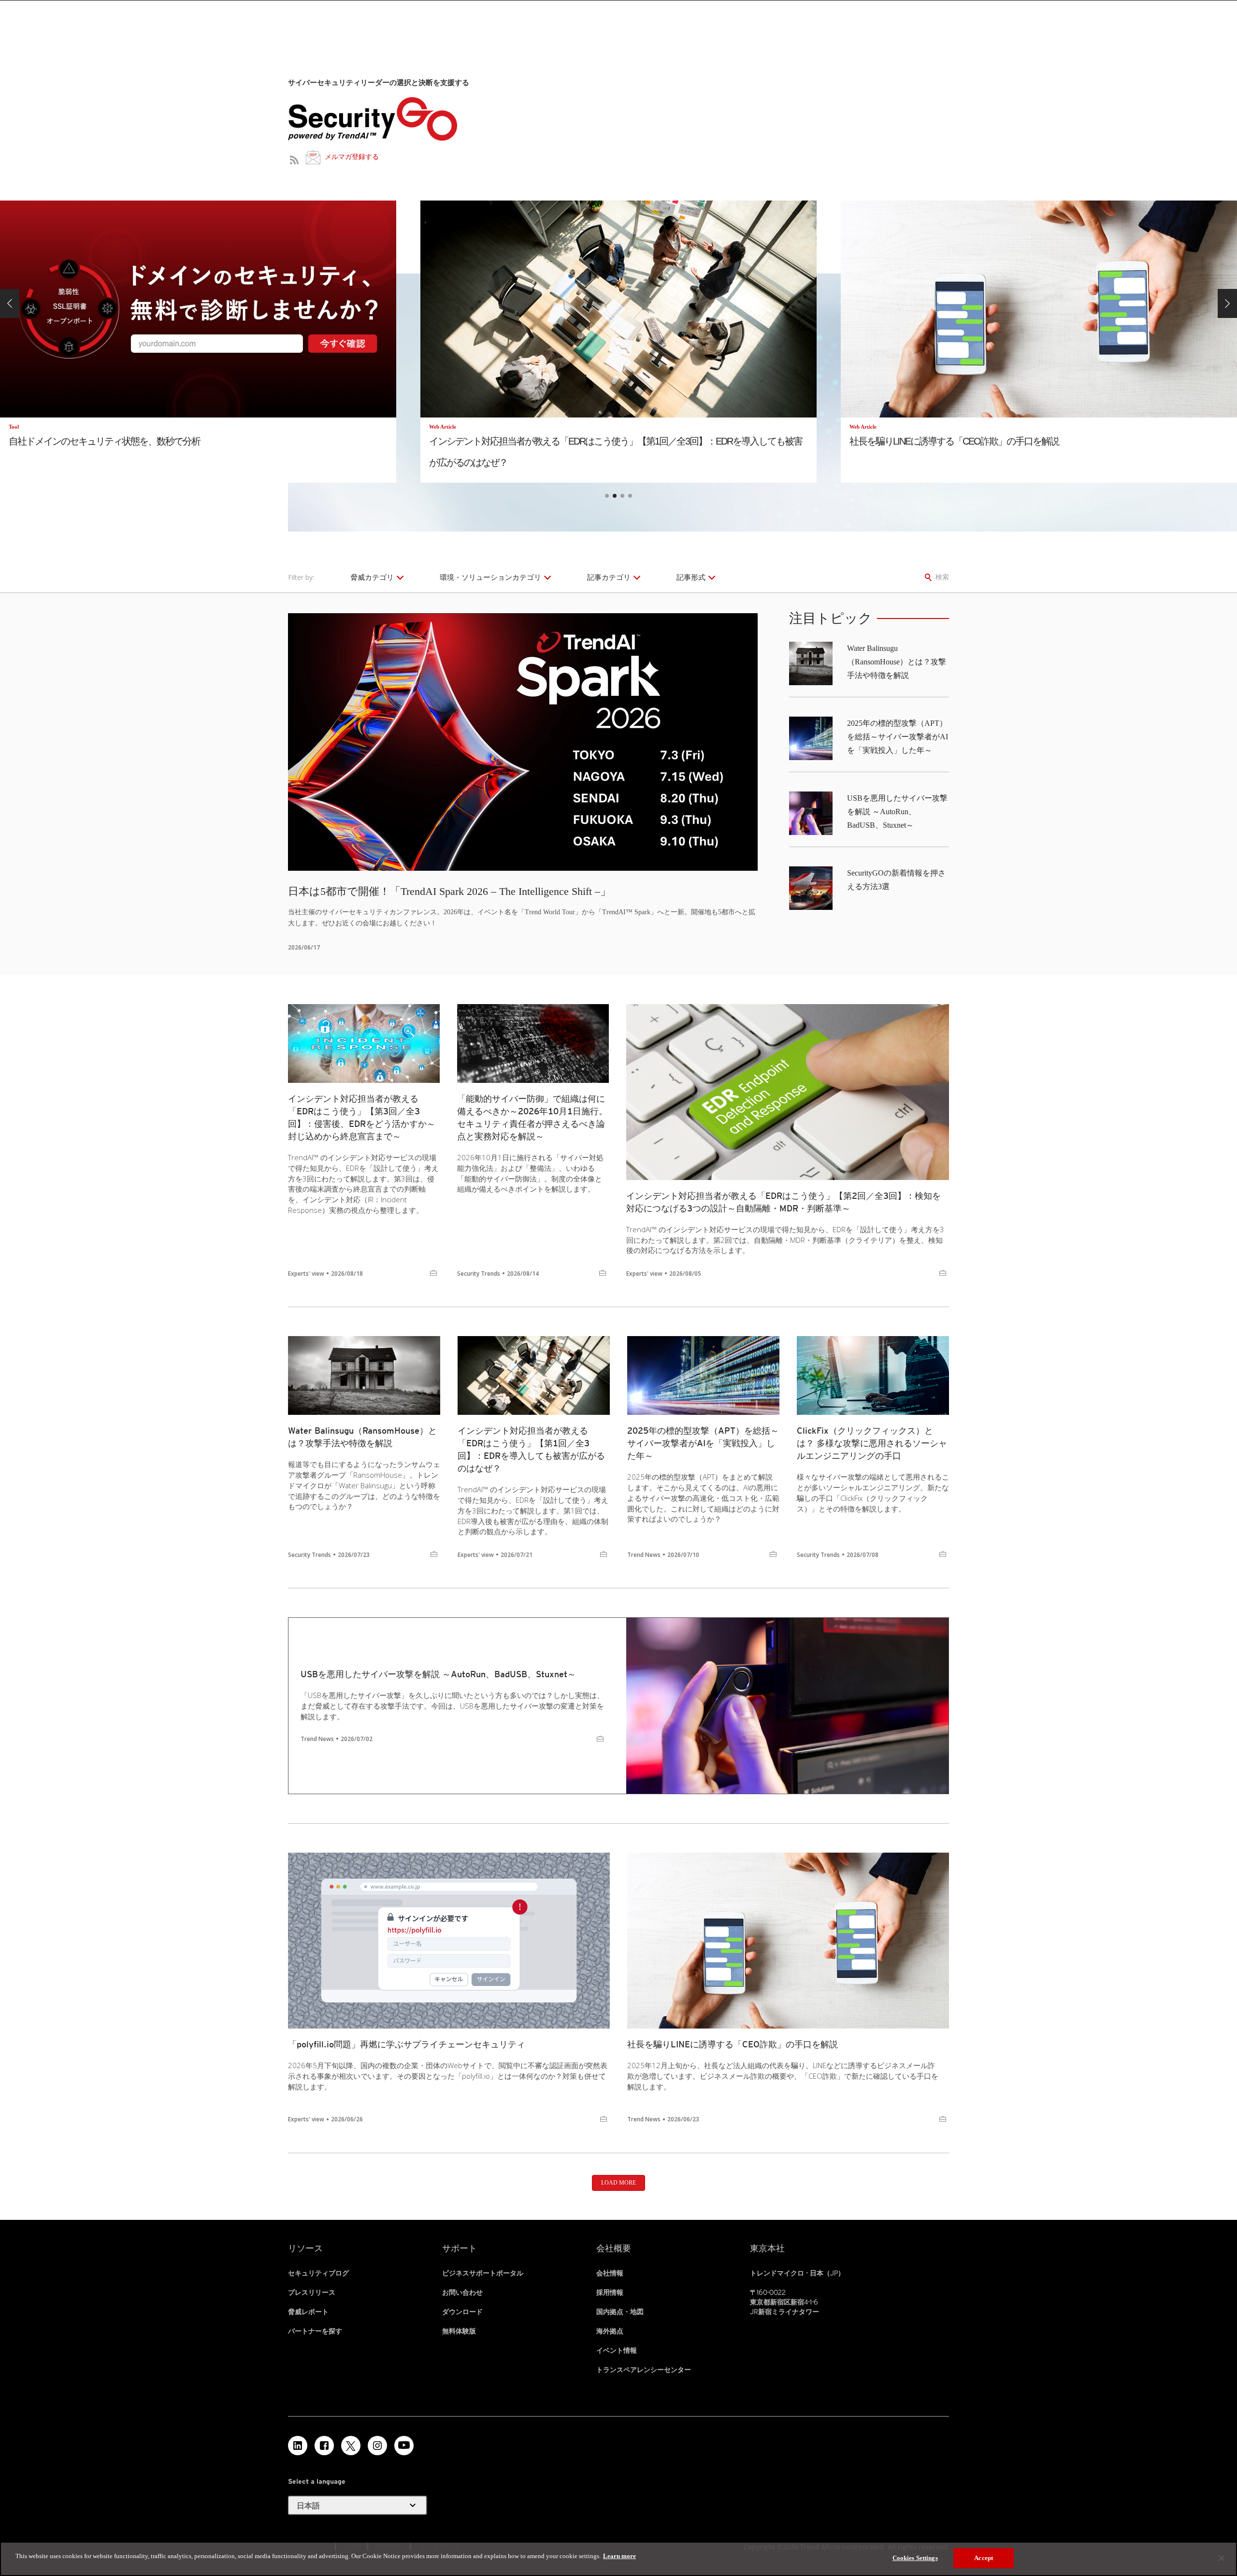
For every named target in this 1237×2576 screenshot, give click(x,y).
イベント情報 (617, 2350)
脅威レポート (308, 2312)
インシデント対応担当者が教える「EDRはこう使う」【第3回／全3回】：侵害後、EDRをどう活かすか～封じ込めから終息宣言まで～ (362, 1117)
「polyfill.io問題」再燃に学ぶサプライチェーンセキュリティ (407, 2044)
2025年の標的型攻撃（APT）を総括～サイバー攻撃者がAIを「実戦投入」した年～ (898, 737)
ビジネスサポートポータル (483, 2273)
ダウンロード (462, 2312)
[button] (10, 303)
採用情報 (610, 2292)
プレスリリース (312, 2292)
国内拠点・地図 (620, 2312)
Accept (984, 2558)
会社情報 (610, 2273)
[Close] (1222, 2558)
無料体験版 (459, 2331)
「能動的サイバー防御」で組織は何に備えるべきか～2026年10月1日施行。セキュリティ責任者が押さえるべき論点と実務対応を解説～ (532, 1117)
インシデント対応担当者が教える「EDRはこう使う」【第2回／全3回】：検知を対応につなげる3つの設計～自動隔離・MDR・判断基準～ (784, 1202)
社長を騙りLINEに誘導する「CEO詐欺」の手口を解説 (733, 2044)
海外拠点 (610, 2331)
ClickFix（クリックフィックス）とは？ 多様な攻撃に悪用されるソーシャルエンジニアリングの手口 (872, 1443)
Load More (618, 2183)
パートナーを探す (315, 2331)
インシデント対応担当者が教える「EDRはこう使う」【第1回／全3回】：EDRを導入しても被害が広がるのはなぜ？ (531, 1449)
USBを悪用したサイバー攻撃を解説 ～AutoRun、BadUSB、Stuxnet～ (897, 812)
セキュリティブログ (318, 2273)
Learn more (619, 2556)
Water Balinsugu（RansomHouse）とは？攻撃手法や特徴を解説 (897, 662)
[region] (618, 2559)
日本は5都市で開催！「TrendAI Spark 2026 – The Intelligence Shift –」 (449, 891)
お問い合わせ (462, 2292)
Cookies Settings (915, 2558)
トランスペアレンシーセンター (644, 2370)
